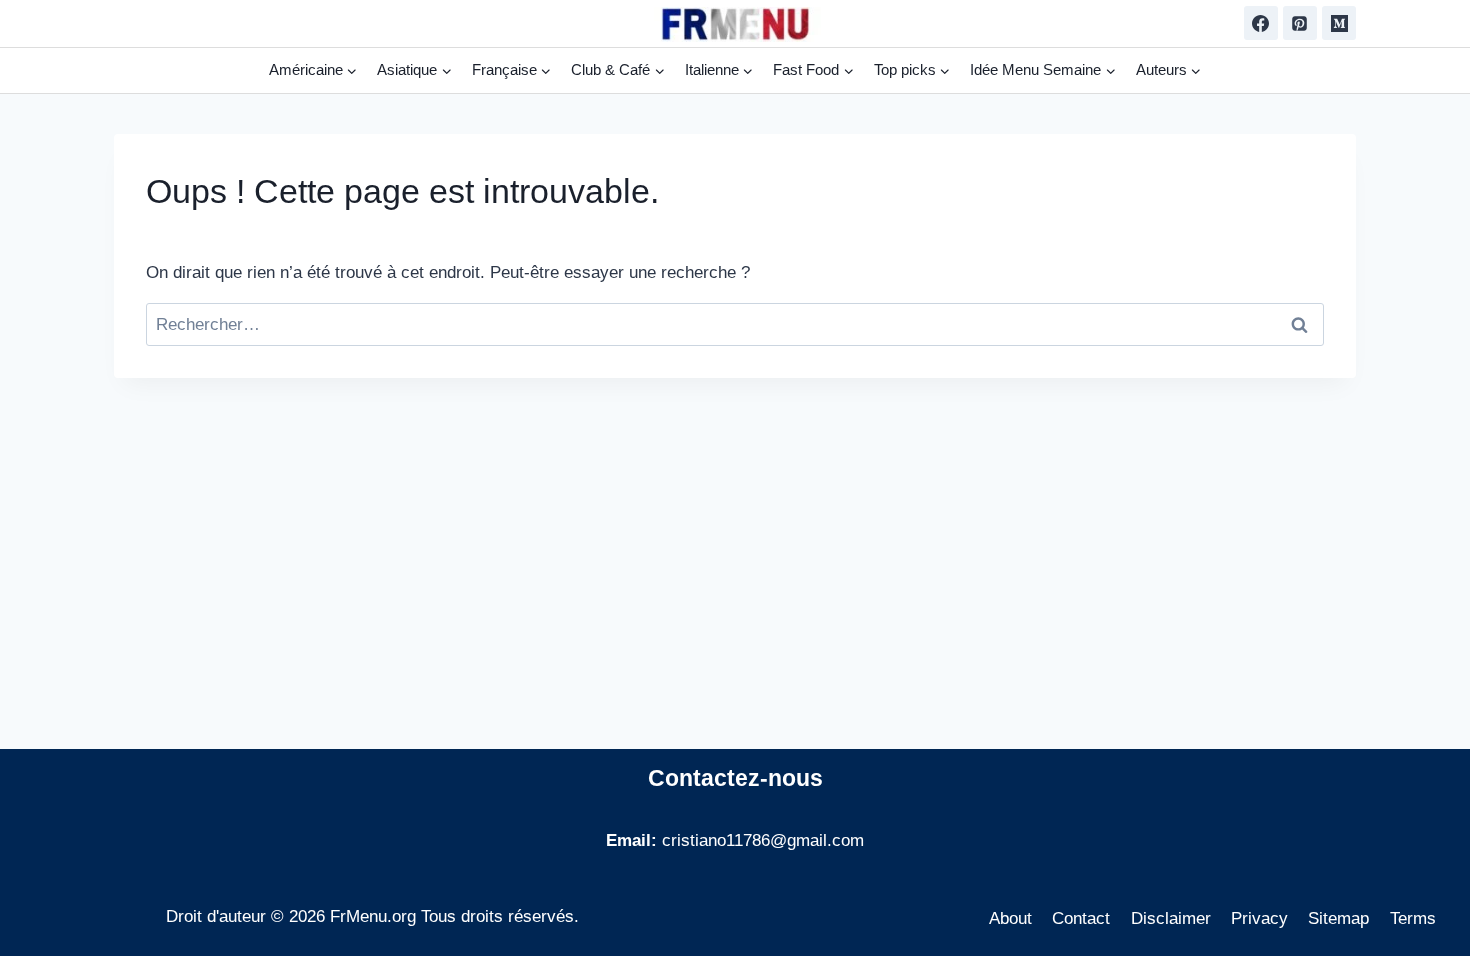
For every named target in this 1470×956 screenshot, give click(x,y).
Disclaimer (1171, 918)
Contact (1081, 918)
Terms (1413, 918)
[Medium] (1339, 23)
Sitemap (1338, 918)
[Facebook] (1261, 23)
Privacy (1259, 918)
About (1010, 918)
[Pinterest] (1300, 23)
